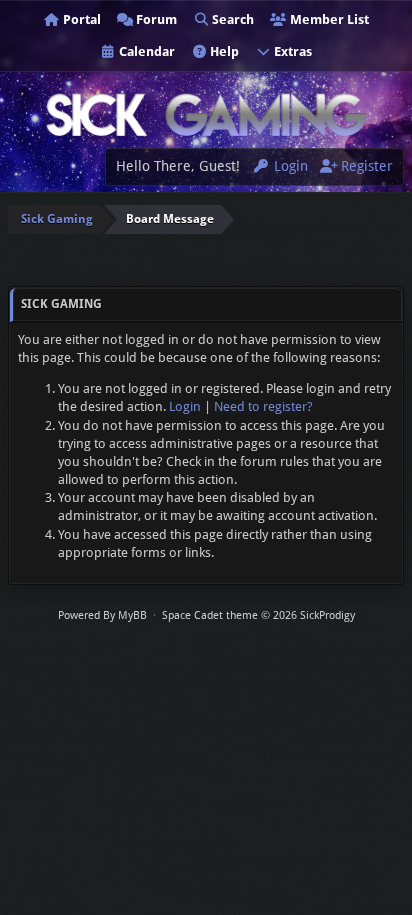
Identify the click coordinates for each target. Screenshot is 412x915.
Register (365, 166)
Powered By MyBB (102, 615)
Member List (328, 19)
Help (223, 51)
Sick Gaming (57, 219)
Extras (291, 51)
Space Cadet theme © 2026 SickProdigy (258, 615)
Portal (80, 19)
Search (231, 19)
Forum (155, 19)
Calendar (145, 51)
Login (289, 166)
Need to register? (263, 406)
